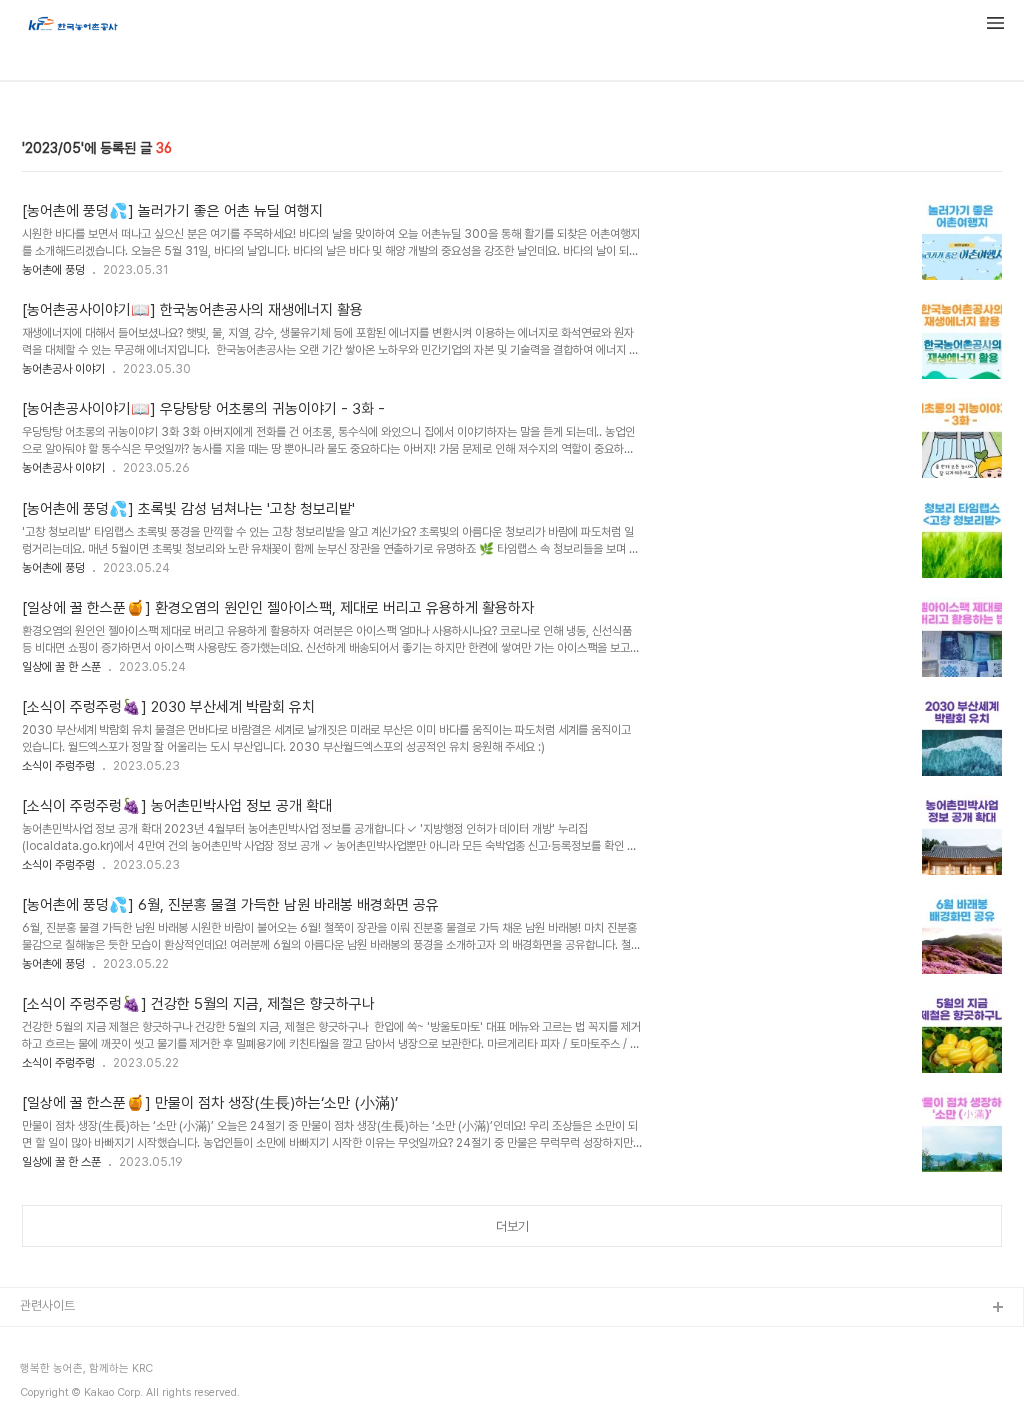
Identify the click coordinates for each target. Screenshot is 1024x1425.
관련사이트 (47, 1305)
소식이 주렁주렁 (58, 766)
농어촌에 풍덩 (53, 270)
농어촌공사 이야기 (63, 369)
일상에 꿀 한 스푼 (61, 667)
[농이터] (72, 26)
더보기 (512, 1226)
